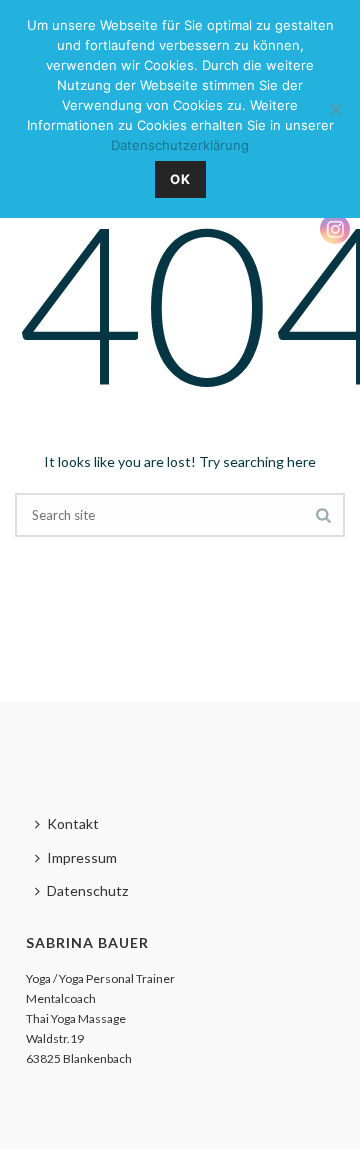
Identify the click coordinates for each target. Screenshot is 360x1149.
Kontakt (73, 823)
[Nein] (335, 109)
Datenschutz (87, 890)
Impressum (82, 857)
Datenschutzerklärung (180, 145)
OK (180, 179)
